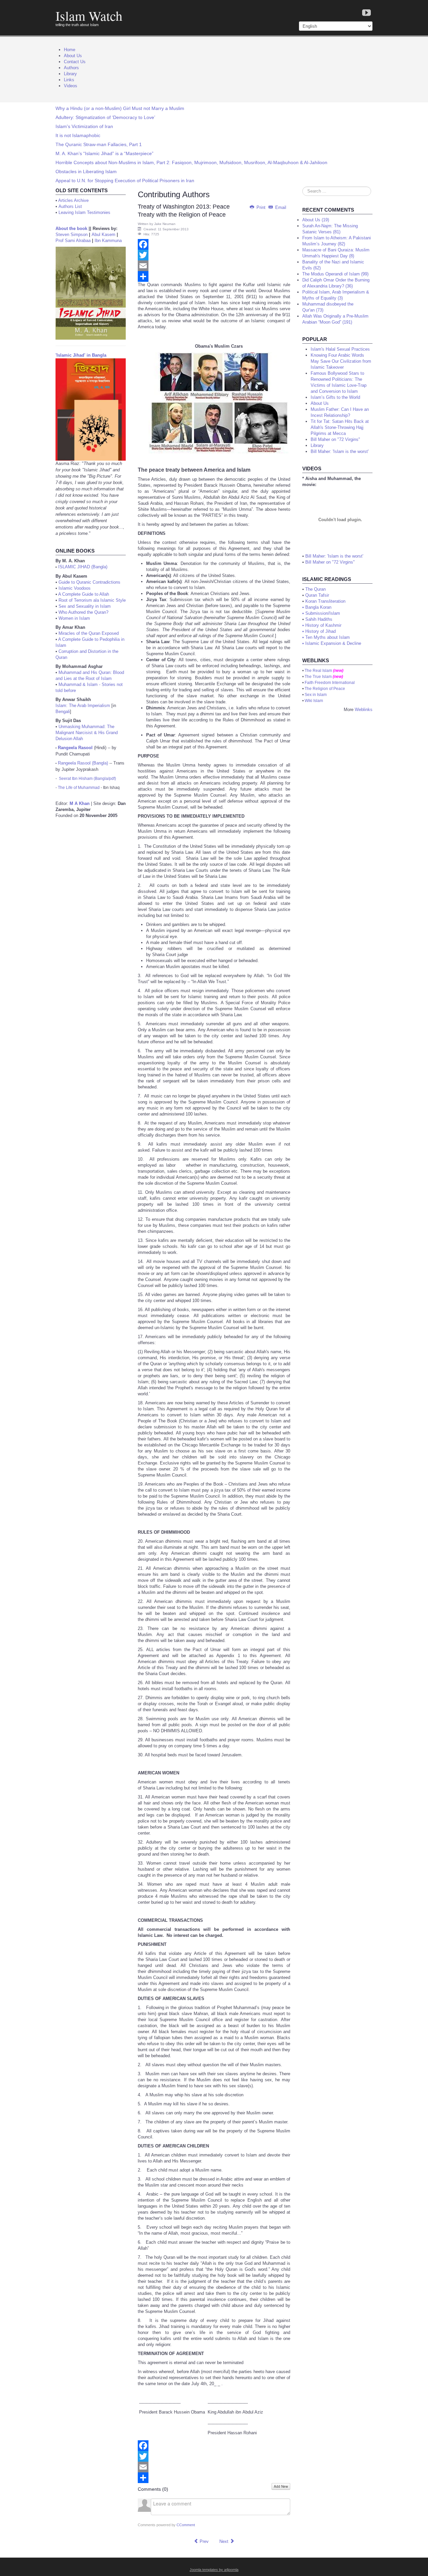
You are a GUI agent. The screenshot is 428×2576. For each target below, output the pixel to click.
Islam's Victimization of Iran (84, 126)
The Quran (315, 589)
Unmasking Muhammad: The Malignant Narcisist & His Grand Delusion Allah (87, 733)
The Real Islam (318, 671)
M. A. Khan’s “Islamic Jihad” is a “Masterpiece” (104, 153)
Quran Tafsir (317, 595)
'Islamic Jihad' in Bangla (81, 355)
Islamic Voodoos (75, 588)
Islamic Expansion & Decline (333, 643)
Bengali (63, 712)
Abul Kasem (103, 235)
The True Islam (318, 677)
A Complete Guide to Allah (84, 594)
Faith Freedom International (330, 683)
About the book (71, 228)
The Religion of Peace (325, 689)
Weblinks (364, 710)
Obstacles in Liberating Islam (86, 171)
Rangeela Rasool (75, 748)
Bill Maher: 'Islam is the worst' (334, 556)
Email (280, 207)
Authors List (70, 206)
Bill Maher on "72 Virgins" (330, 562)
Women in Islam (74, 618)
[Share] (214, 276)
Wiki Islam (314, 701)
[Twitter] (214, 255)
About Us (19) (316, 220)
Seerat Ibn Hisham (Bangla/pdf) (87, 779)
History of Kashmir (323, 625)
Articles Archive (73, 200)
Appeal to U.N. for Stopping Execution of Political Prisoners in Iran (125, 181)
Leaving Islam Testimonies (84, 212)
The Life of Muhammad (79, 788)
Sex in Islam (316, 695)
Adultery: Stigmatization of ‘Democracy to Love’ (105, 117)
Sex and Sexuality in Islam (85, 606)
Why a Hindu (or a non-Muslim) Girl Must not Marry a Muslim (120, 108)
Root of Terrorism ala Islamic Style (92, 600)
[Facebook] (214, 244)
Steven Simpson (72, 235)
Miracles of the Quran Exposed (89, 633)
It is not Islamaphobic (78, 135)
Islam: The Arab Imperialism (83, 706)
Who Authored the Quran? (83, 612)
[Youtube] (366, 13)
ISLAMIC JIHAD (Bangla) (83, 567)
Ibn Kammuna (108, 241)
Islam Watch (89, 16)
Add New (281, 2486)
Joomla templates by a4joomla (214, 2570)
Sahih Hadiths (319, 619)
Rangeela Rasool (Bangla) (83, 763)
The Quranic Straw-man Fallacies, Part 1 (99, 144)
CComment (186, 2525)
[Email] (214, 266)
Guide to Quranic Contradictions (89, 582)
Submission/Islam (323, 613)
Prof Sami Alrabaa (73, 241)
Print (261, 207)
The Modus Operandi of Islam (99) (335, 274)
